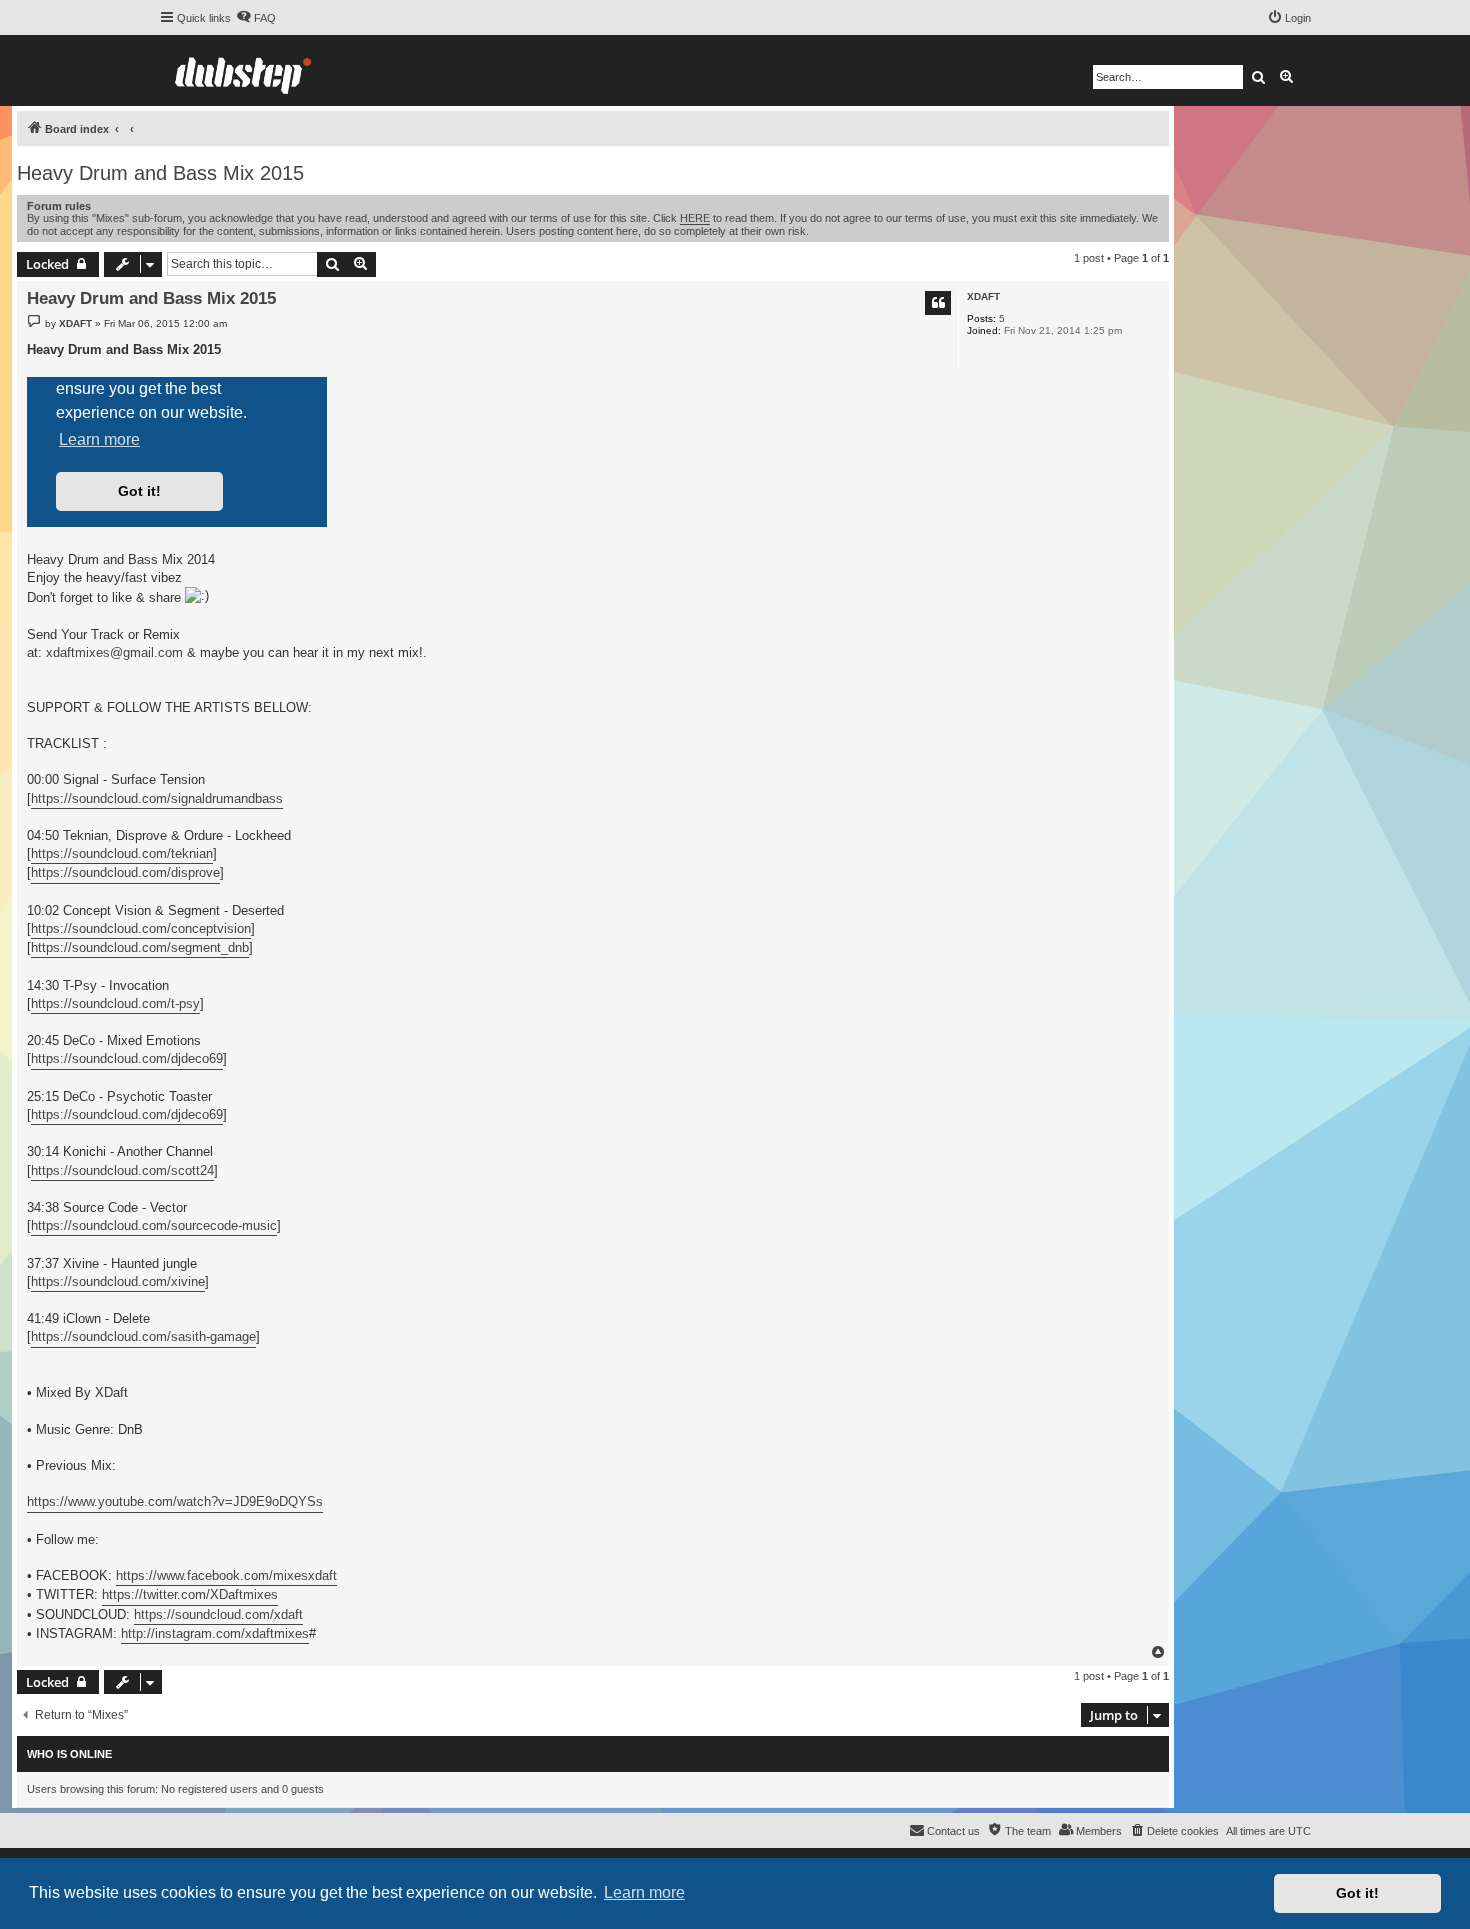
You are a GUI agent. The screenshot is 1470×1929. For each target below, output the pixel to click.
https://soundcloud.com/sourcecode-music (154, 1225)
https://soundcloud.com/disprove (125, 872)
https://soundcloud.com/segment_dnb (140, 947)
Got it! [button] (1357, 1893)
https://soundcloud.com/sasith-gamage (143, 1336)
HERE (695, 218)
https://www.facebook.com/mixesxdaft (226, 1575)
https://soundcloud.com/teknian (122, 853)
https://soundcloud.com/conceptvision (141, 928)
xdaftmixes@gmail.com (114, 652)
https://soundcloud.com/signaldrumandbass (157, 798)
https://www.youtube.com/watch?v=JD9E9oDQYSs (175, 1501)
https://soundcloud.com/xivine (118, 1281)
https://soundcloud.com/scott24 (122, 1170)
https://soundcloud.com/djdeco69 (127, 1058)
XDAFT (983, 296)
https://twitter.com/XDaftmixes (190, 1594)
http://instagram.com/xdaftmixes (215, 1633)
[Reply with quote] (938, 303)
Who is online (69, 1754)
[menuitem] (256, 18)
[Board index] (243, 70)
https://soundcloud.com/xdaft (218, 1614)
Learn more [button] (644, 1892)
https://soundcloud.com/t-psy (115, 1003)
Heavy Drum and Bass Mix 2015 (160, 173)
